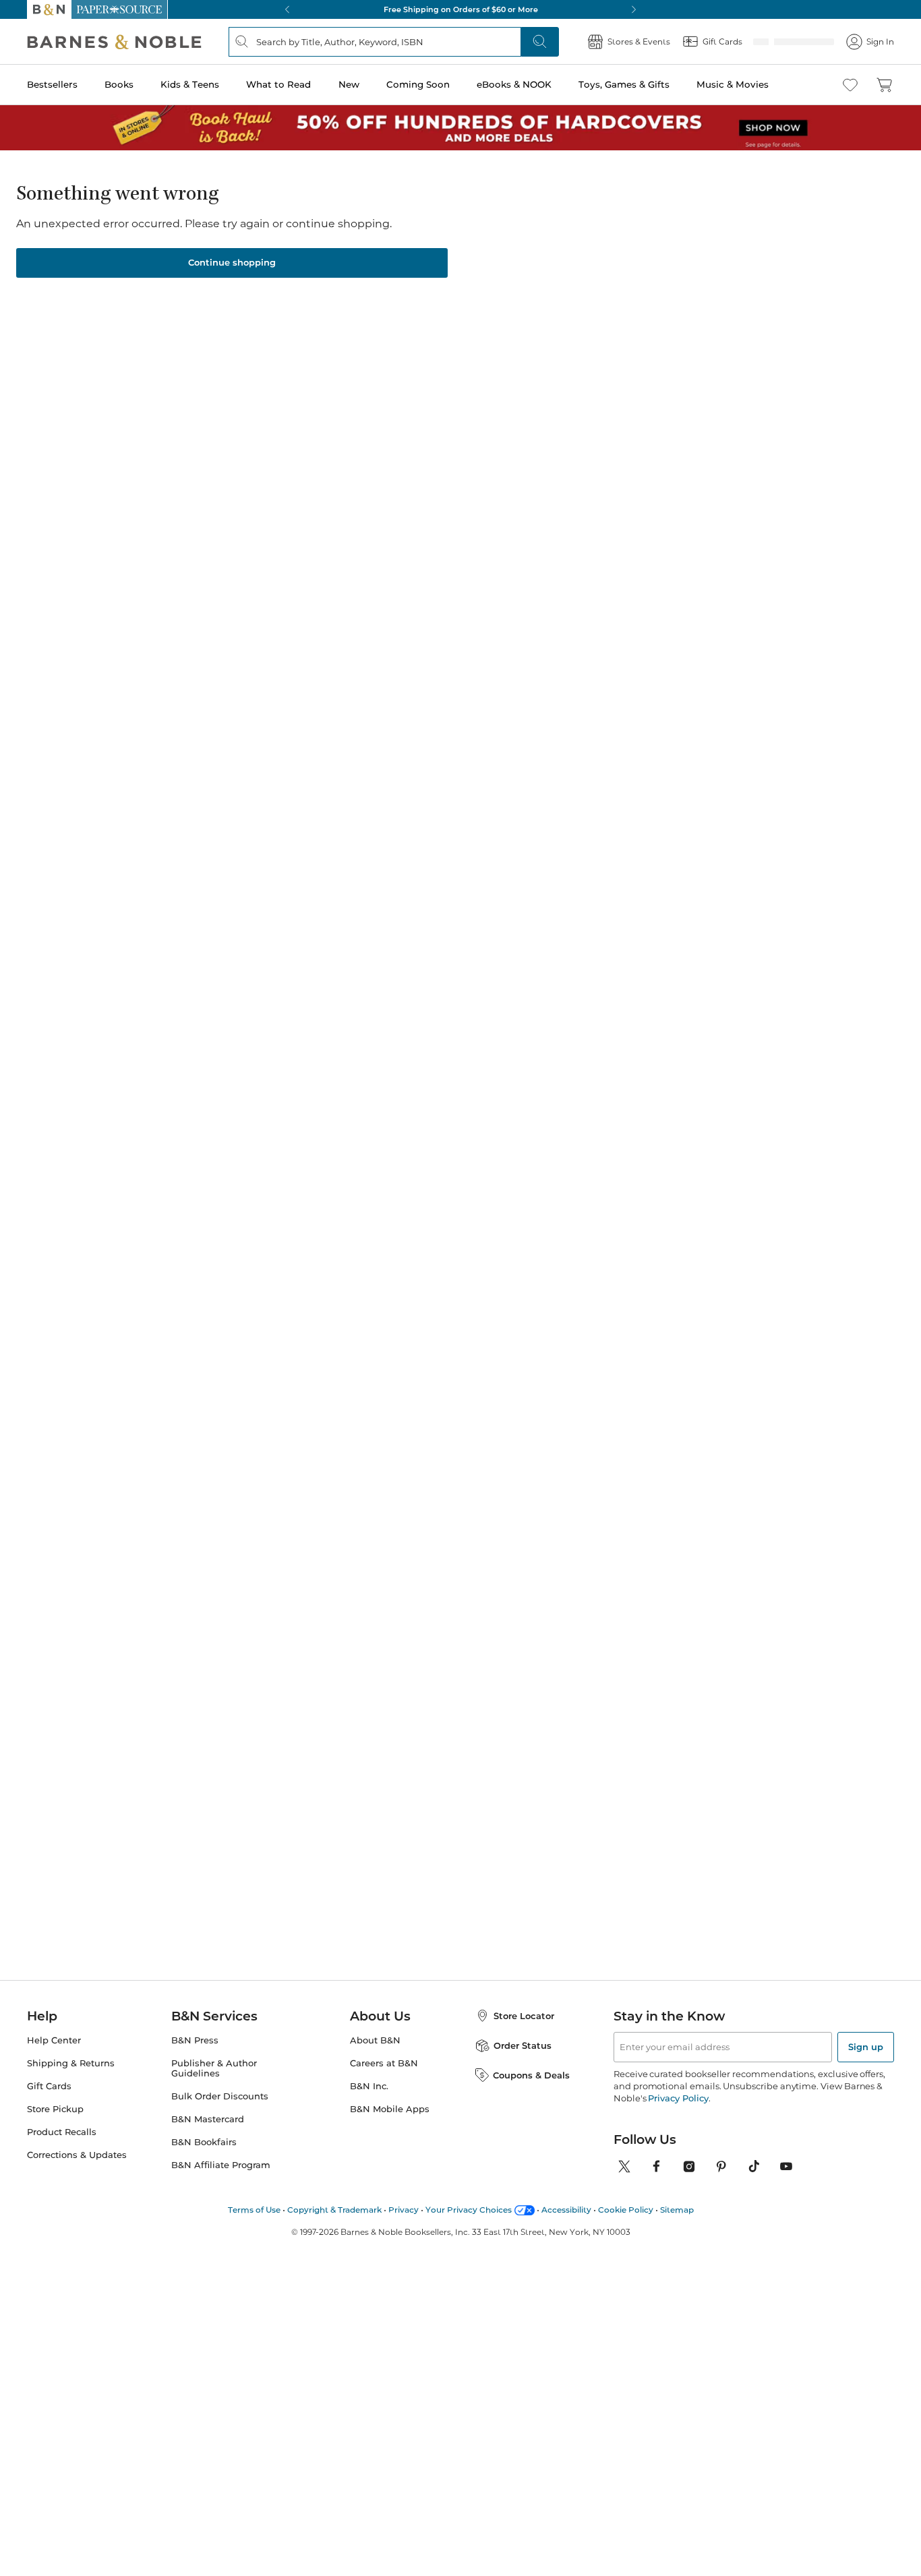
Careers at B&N (384, 2079)
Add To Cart (713, 421)
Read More (159, 803)
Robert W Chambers (514, 1247)
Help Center (54, 2057)
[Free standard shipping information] (412, 445)
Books (119, 84)
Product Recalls (62, 2148)
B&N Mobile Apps (390, 2125)
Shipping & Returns (71, 2079)
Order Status (523, 2062)
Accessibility (566, 2226)
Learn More (470, 280)
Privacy (404, 2226)
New (349, 84)
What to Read (278, 84)
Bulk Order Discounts (220, 2113)
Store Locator (524, 2032)
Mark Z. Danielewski (401, 1247)
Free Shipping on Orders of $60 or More (461, 9)
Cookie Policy (626, 2226)
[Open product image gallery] (188, 330)
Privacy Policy (678, 2114)
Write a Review (488, 238)
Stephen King (610, 1233)
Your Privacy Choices (469, 2226)
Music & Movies (733, 84)
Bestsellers (52, 84)
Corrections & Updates (77, 2171)
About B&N (375, 2057)
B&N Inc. (369, 2102)
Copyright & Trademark (334, 2226)
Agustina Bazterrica (290, 1233)
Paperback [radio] (407, 340)
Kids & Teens (190, 84)
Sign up (866, 2063)
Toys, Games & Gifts (624, 84)
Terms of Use (254, 2226)
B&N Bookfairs (204, 2158)
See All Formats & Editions (751, 307)
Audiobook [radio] (565, 340)
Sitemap (677, 2226)
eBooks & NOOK (514, 84)
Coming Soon (418, 84)
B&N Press (195, 2057)
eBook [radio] (486, 340)
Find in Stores (714, 496)
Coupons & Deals (531, 2091)
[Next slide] (785, 1036)
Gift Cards (49, 2102)
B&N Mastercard (208, 2135)
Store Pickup (55, 2125)
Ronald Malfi (411, 220)
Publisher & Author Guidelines (214, 2085)
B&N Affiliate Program (221, 2181)
